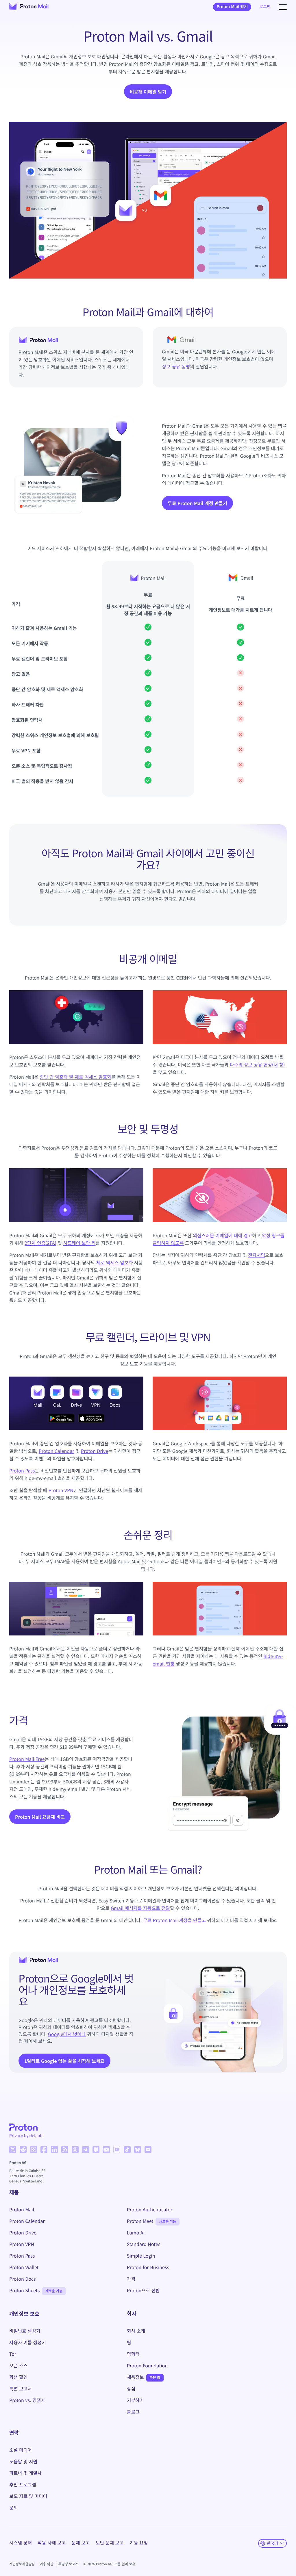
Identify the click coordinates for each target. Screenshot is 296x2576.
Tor (13, 2354)
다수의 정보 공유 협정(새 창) (257, 1064)
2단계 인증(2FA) (40, 1243)
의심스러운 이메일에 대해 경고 (222, 1235)
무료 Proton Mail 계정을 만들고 (174, 1920)
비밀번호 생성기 (25, 2331)
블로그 (133, 2412)
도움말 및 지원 (23, 2461)
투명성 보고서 (69, 2564)
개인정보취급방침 (22, 2564)
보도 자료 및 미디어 (28, 2496)
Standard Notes (144, 2244)
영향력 (133, 2354)
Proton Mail (22, 2209)
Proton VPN (61, 1490)
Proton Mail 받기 (232, 7)
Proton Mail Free (27, 1759)
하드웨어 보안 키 (79, 1243)
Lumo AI (136, 2232)
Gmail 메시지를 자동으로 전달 (140, 1908)
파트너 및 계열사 (25, 2473)
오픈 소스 (18, 2365)
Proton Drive (95, 1451)
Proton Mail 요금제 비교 (40, 1819)
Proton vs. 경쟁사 (27, 2400)
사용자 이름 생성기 (28, 2342)
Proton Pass (22, 1470)
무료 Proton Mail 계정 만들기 (197, 503)
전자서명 (257, 1255)
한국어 (272, 2543)
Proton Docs (23, 2279)
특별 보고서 (21, 2388)
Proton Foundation (147, 2365)
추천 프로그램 (23, 2484)
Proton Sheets (24, 2290)
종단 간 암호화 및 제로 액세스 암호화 (75, 1077)
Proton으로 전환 (143, 2290)
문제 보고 (81, 2542)
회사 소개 (136, 2331)
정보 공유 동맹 (176, 366)
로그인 (265, 7)
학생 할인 (18, 2377)
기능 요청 (139, 2542)
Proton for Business (148, 2267)
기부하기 (135, 2400)
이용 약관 (47, 2564)
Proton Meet (140, 2221)
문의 (13, 2508)
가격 (131, 2279)
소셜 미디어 (21, 2450)
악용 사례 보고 (52, 2542)
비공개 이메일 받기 (148, 92)
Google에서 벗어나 (67, 2034)
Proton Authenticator (150, 2209)
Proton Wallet (24, 2267)
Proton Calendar (57, 1451)
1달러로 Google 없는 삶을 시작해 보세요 (64, 2061)
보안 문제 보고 (110, 2542)
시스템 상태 (21, 2542)
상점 (131, 2388)
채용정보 (135, 2377)
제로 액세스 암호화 (115, 1262)
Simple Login (141, 2256)
